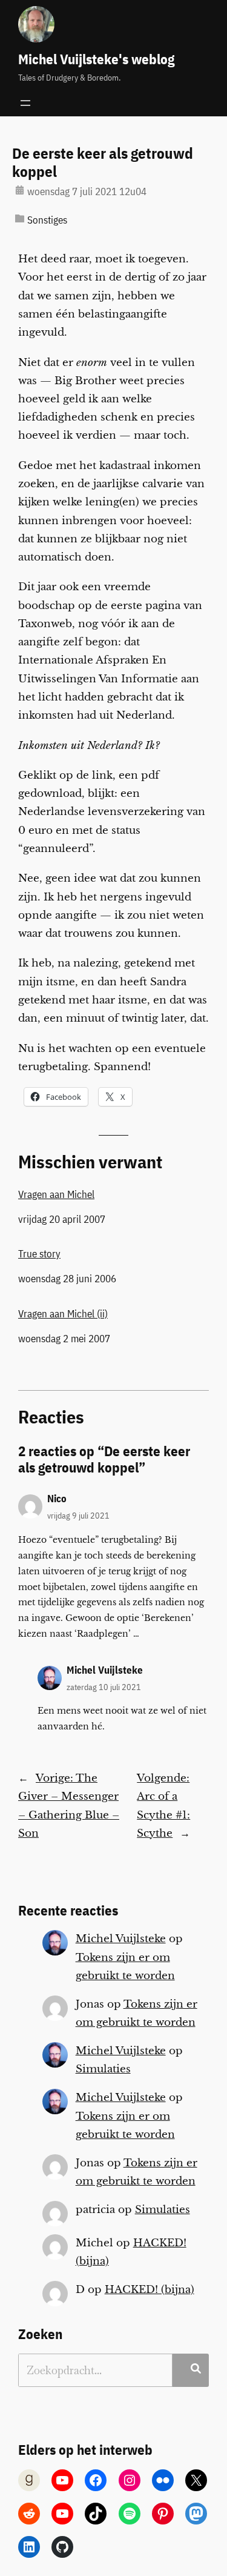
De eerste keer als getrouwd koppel (103, 162)
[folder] (20, 218)
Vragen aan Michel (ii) (63, 1314)
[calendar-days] (20, 190)
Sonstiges (47, 220)
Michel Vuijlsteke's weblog (96, 59)
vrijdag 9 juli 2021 (78, 1515)
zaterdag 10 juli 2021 (104, 1687)
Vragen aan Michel (56, 1194)
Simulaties (103, 2069)
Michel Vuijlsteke (105, 1670)
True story (39, 1254)
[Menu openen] (25, 103)
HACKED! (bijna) (150, 2290)
